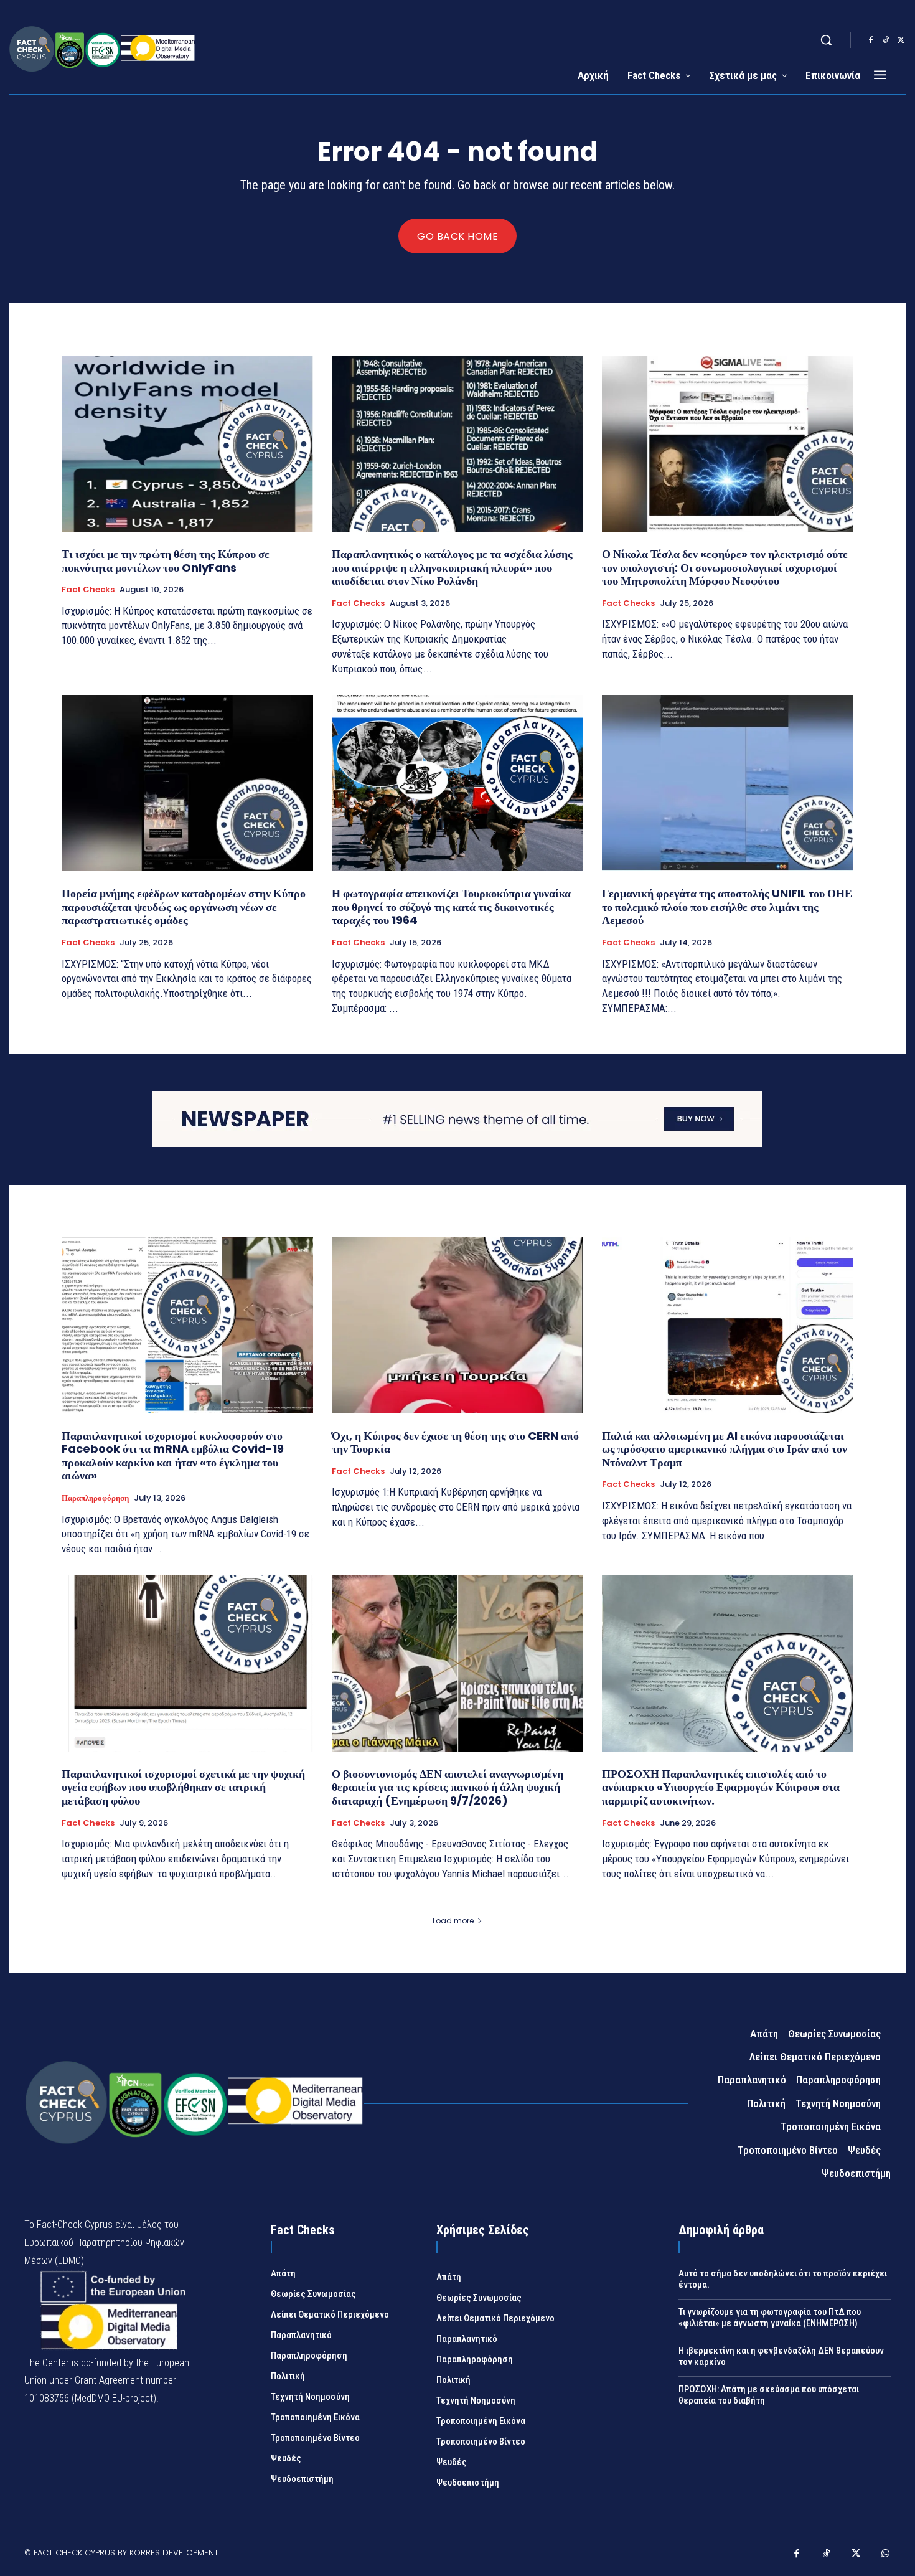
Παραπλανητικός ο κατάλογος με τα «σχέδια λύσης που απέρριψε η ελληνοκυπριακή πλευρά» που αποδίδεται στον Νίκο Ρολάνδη (452, 567)
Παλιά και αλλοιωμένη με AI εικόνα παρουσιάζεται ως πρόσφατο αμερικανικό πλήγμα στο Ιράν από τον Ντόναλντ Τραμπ (725, 1449)
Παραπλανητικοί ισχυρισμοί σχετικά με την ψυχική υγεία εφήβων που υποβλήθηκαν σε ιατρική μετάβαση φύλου (183, 1787)
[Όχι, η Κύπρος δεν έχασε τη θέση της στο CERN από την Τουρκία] (457, 1325)
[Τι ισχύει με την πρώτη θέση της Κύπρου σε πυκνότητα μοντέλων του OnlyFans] (187, 444)
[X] (901, 40)
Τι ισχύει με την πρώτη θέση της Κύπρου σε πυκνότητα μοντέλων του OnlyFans (166, 561)
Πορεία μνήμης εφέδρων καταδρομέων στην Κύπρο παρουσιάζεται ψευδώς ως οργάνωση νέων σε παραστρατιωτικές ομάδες (184, 907)
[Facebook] (871, 40)
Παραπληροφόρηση (95, 1498)
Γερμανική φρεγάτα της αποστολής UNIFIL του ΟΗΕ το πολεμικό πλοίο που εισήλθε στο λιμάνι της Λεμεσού (727, 907)
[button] (826, 40)
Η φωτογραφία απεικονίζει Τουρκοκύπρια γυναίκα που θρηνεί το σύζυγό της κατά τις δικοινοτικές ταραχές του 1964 (451, 907)
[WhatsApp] (886, 2555)
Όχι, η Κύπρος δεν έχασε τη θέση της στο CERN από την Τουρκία (455, 1442)
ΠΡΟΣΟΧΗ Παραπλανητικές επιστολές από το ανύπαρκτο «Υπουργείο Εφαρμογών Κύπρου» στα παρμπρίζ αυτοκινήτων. (721, 1787)
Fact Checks (88, 590)
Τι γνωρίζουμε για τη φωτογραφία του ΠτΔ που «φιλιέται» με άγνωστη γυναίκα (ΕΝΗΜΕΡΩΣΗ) (770, 2318)
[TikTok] (886, 40)
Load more (453, 1921)
